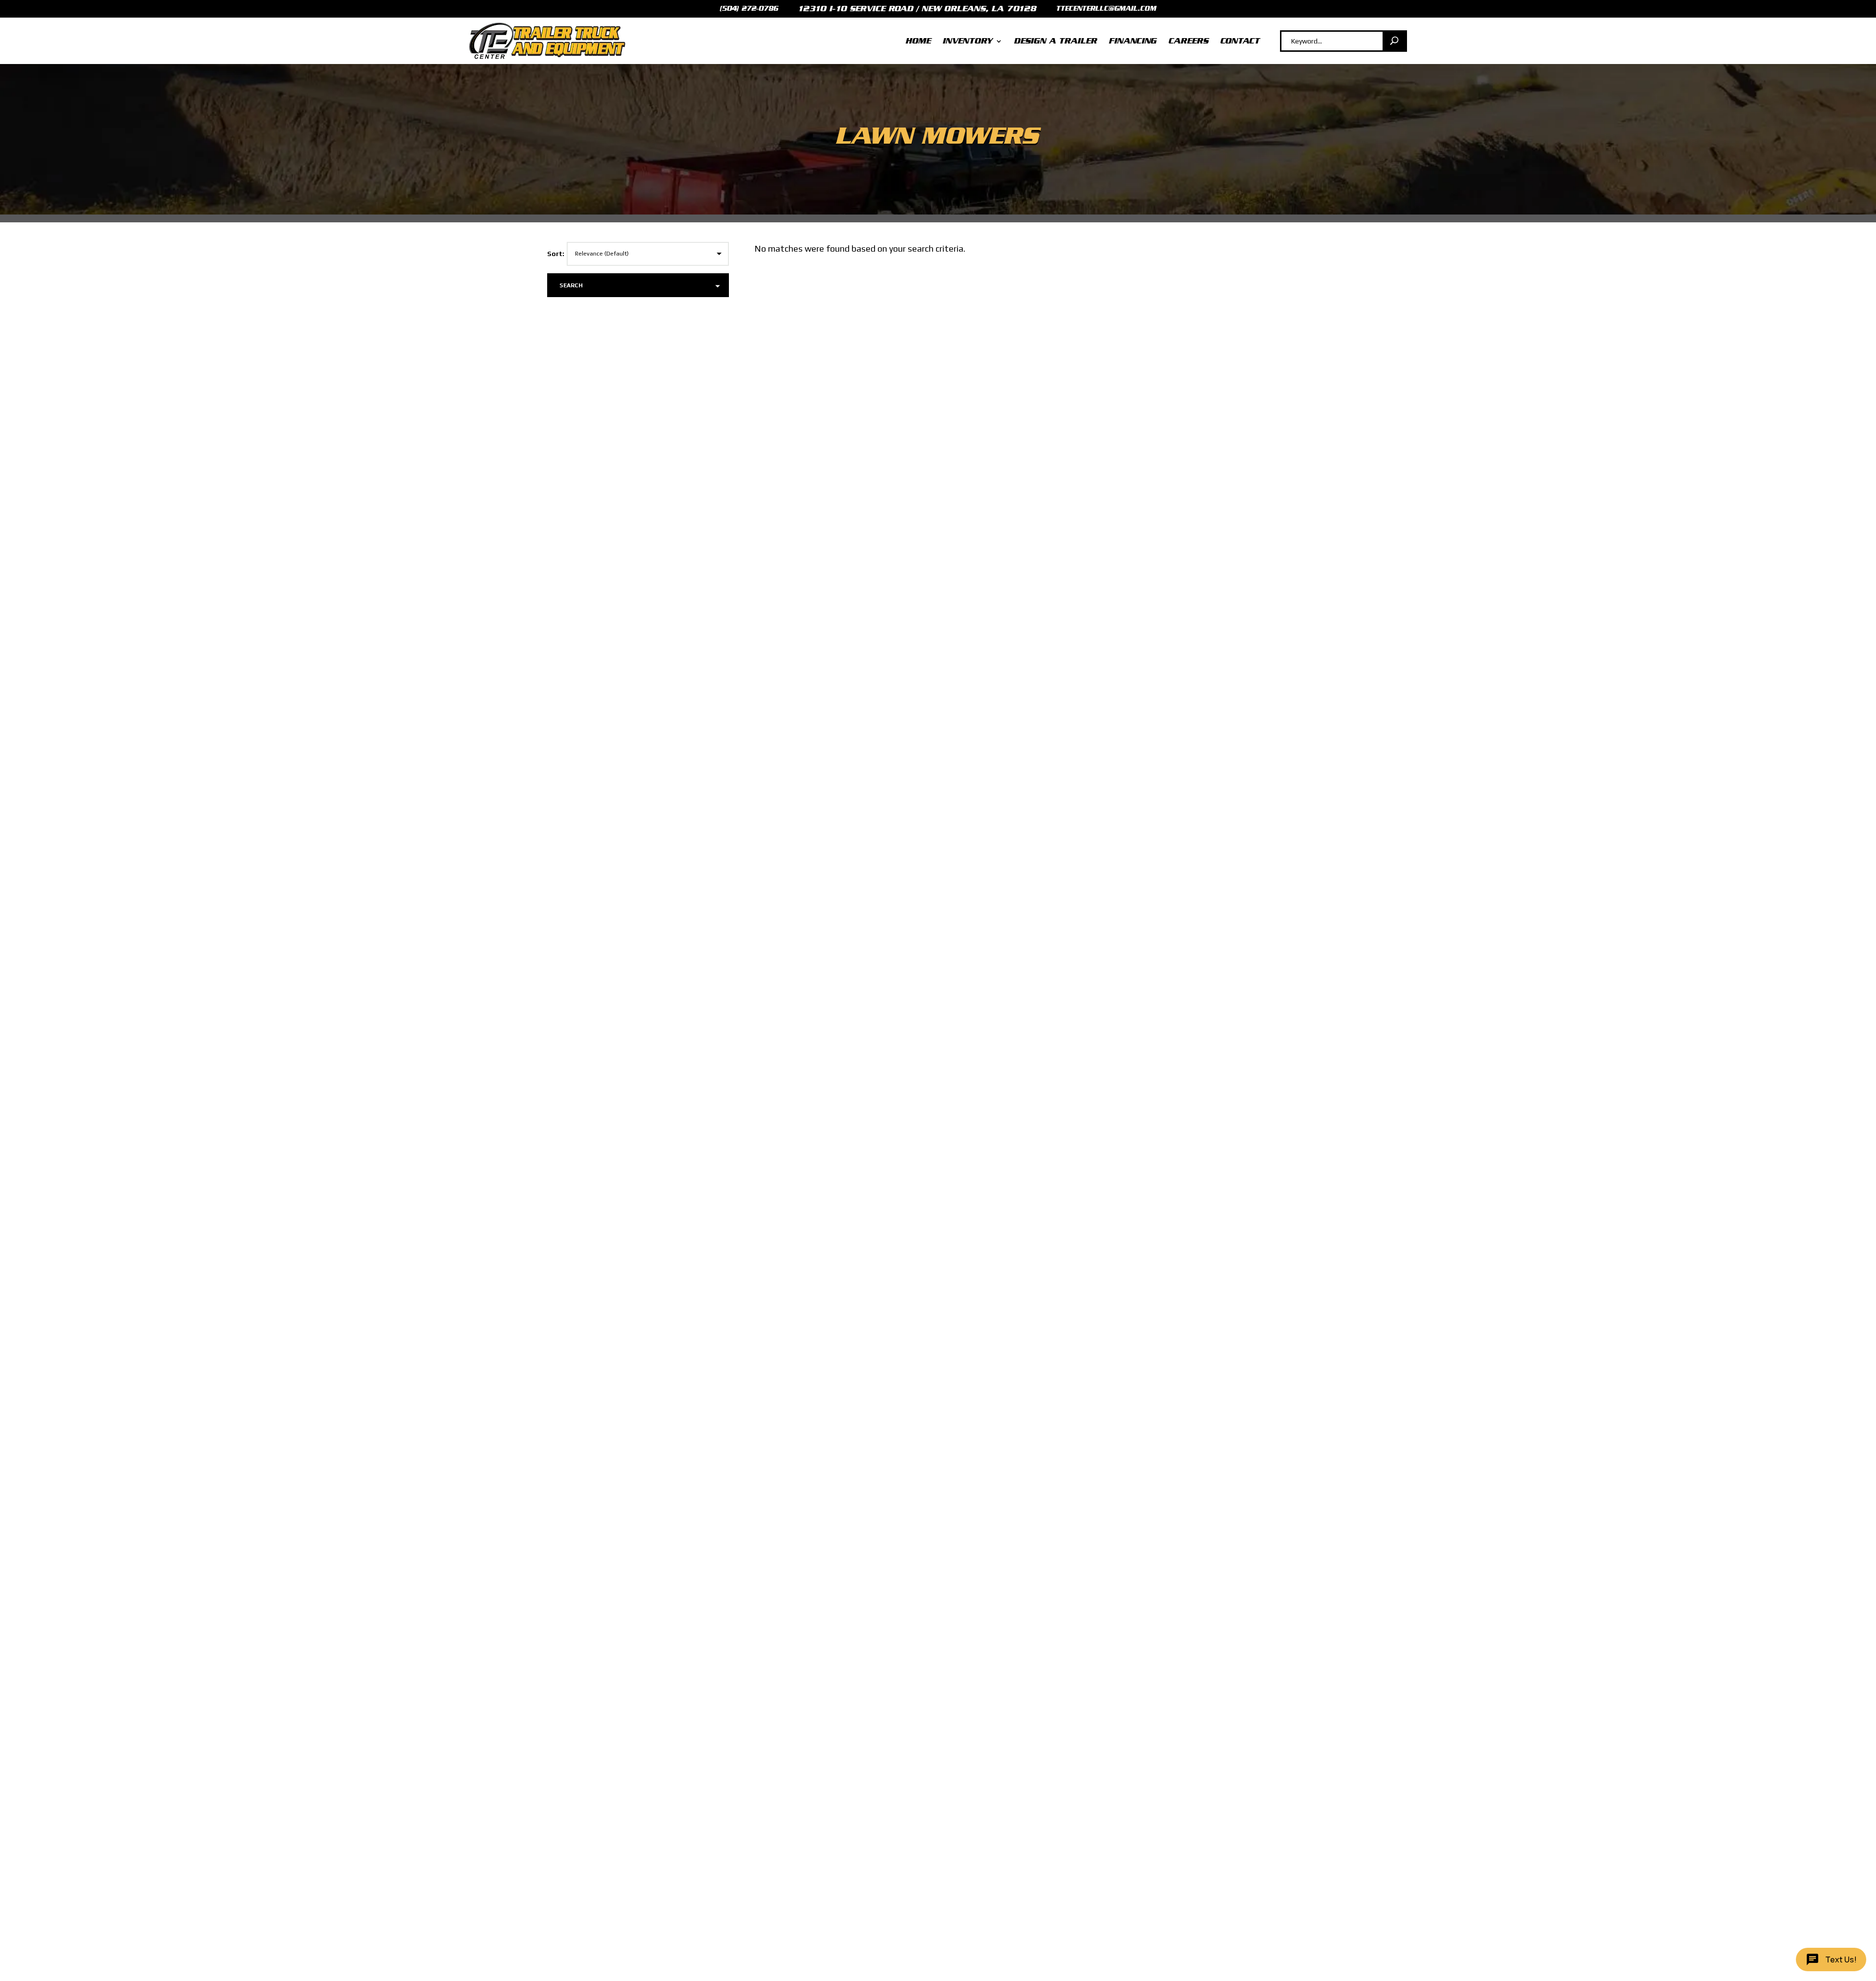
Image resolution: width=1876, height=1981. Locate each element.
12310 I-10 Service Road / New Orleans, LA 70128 (917, 9)
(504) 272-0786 (749, 9)
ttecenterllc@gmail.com (1106, 9)
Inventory (968, 41)
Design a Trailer (1056, 41)
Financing (1133, 41)
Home (918, 41)
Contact (1240, 41)
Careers (1189, 41)
